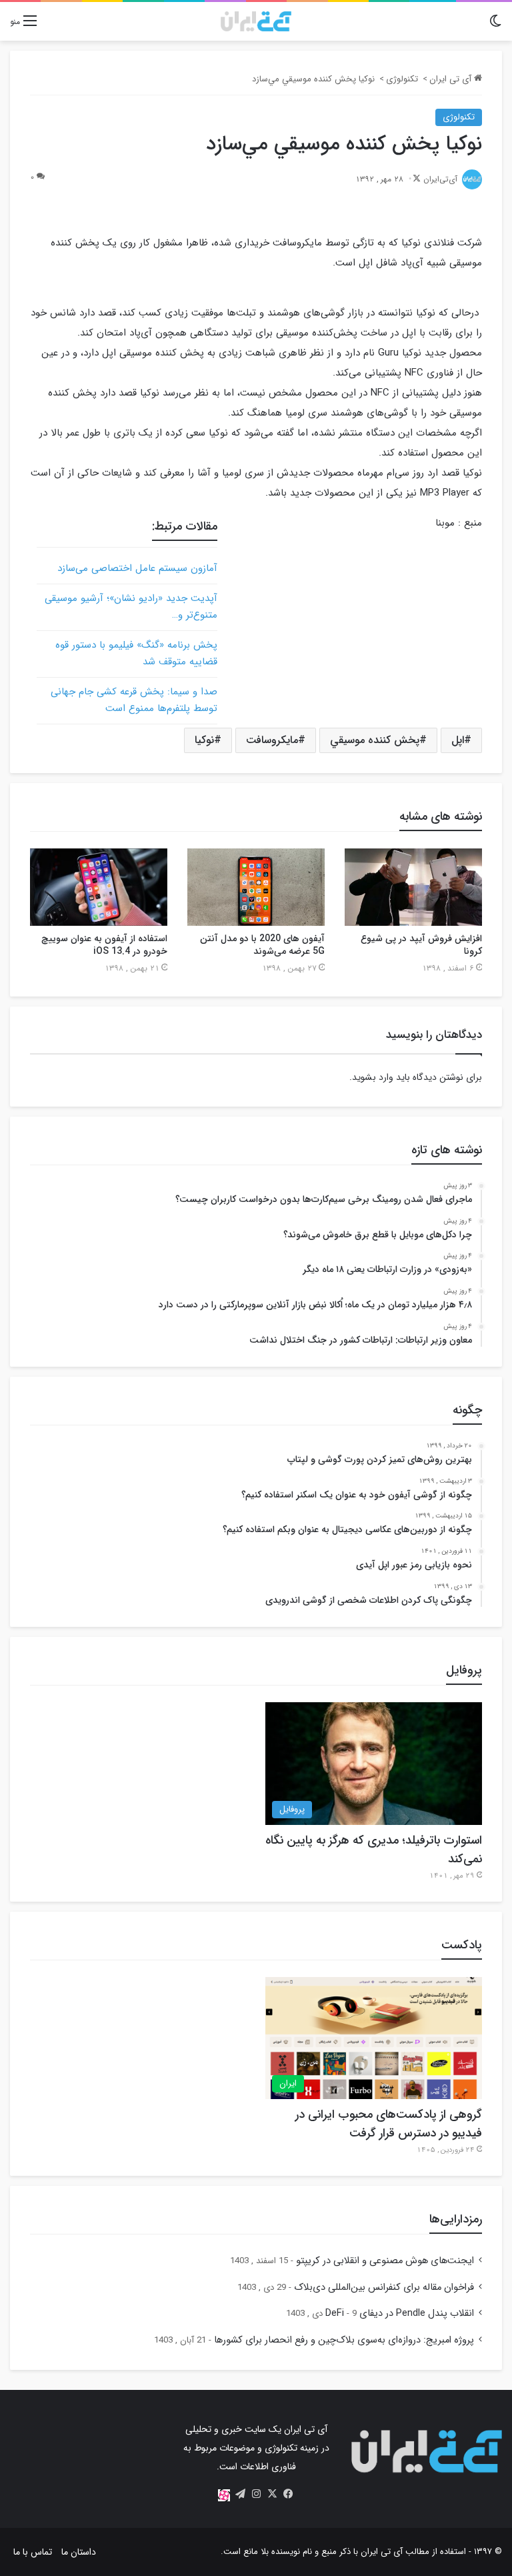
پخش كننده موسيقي (375, 740)
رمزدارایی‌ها (456, 2219)
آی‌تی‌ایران (440, 179)
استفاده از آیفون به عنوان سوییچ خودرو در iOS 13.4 (104, 945)
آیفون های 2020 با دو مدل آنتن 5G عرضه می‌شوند (262, 945)
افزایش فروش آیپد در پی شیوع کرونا (421, 945)
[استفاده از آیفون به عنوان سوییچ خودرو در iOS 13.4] (99, 887)
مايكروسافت (272, 740)
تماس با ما (33, 2552)
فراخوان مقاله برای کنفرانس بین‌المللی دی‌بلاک (384, 2288)
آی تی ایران (452, 79)
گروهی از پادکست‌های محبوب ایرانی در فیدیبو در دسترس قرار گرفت (389, 2124)
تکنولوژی (402, 79)
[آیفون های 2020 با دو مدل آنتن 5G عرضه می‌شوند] (256, 887)
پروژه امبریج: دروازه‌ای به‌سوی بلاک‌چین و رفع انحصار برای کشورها (344, 2340)
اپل (458, 740)
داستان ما (79, 2552)
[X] (272, 2494)
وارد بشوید (373, 1077)
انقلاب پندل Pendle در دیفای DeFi (400, 2314)
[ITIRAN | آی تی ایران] (256, 21)
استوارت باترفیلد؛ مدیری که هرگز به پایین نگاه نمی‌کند (374, 1850)
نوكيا (204, 740)
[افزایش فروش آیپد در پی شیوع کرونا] (413, 887)
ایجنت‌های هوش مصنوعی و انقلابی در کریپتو (385, 2261)
